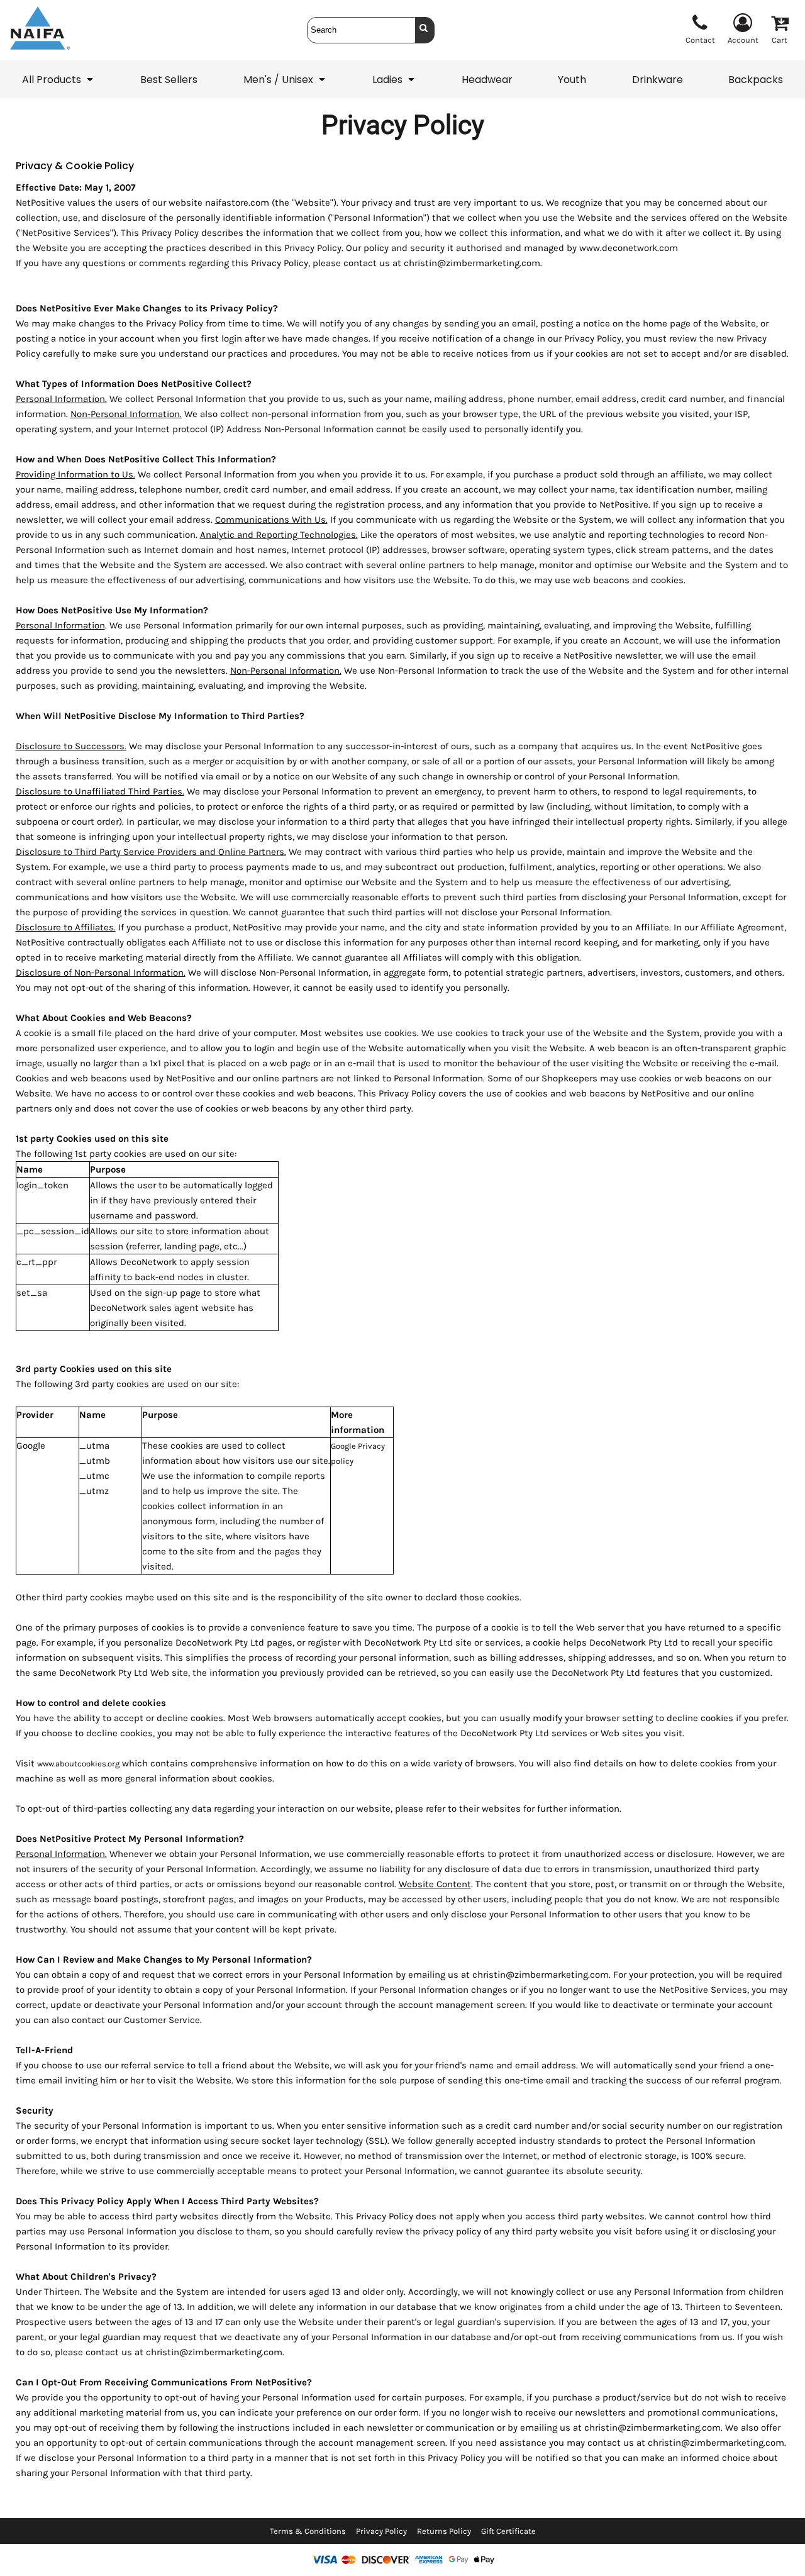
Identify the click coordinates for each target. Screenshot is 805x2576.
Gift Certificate (508, 2531)
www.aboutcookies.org (78, 1764)
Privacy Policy (381, 2531)
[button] (58, 79)
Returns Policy (444, 2531)
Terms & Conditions (308, 2531)
